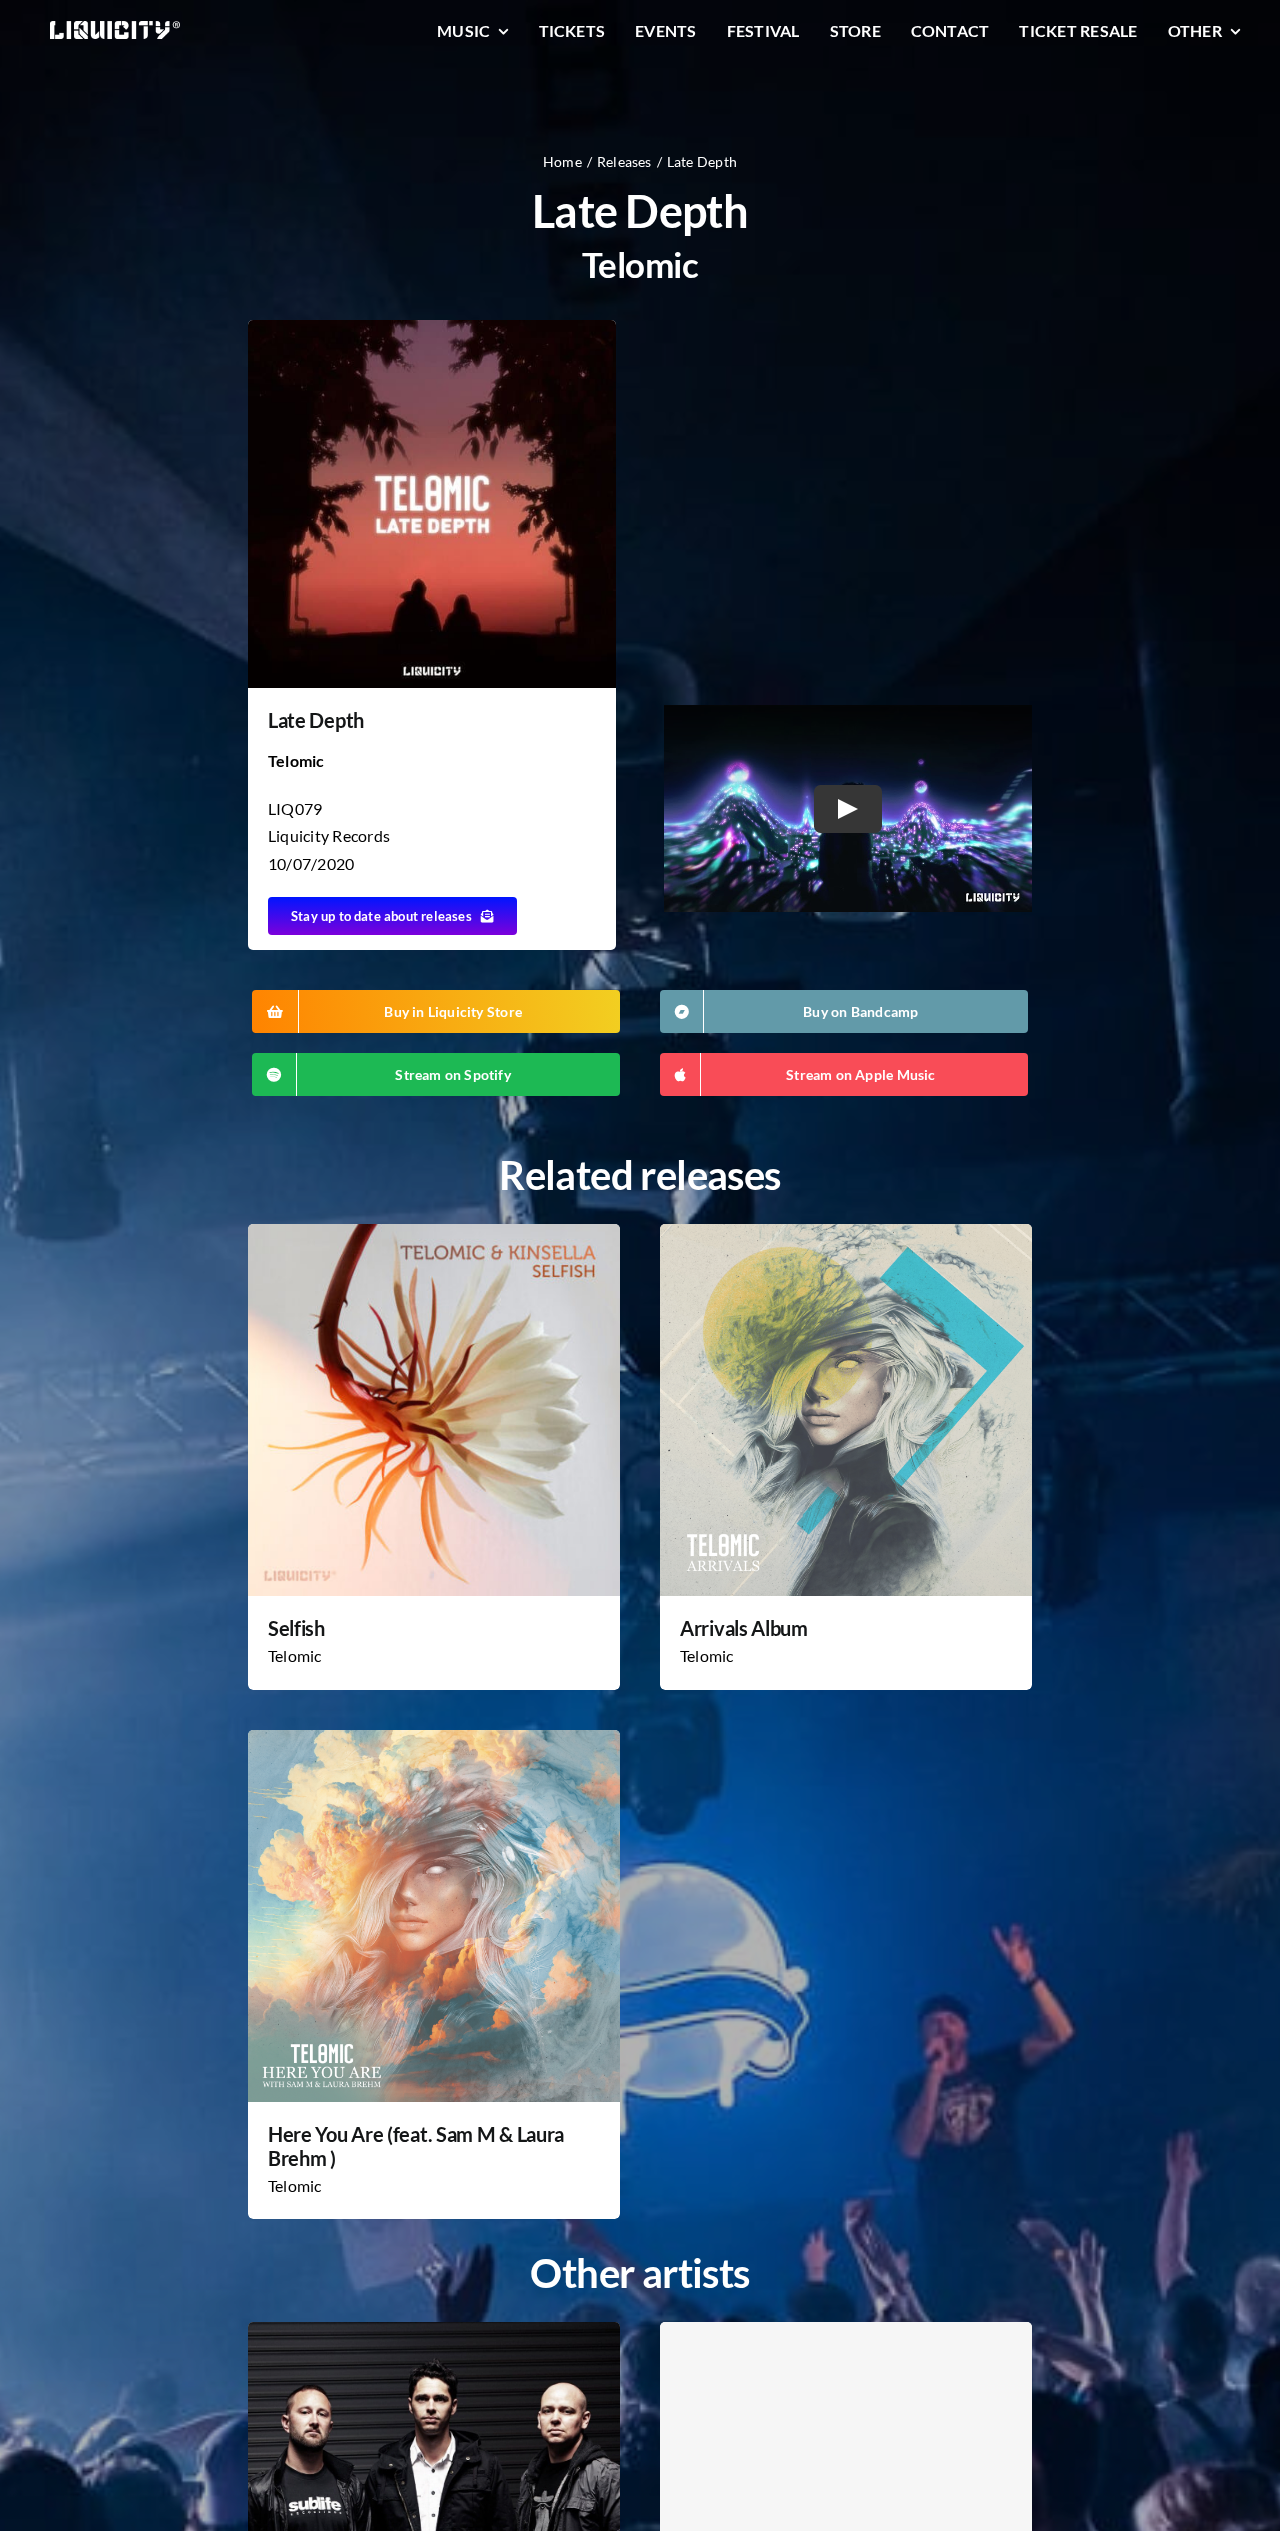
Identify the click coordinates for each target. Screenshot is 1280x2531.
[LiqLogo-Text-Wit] (115, 28)
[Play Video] (848, 808)
